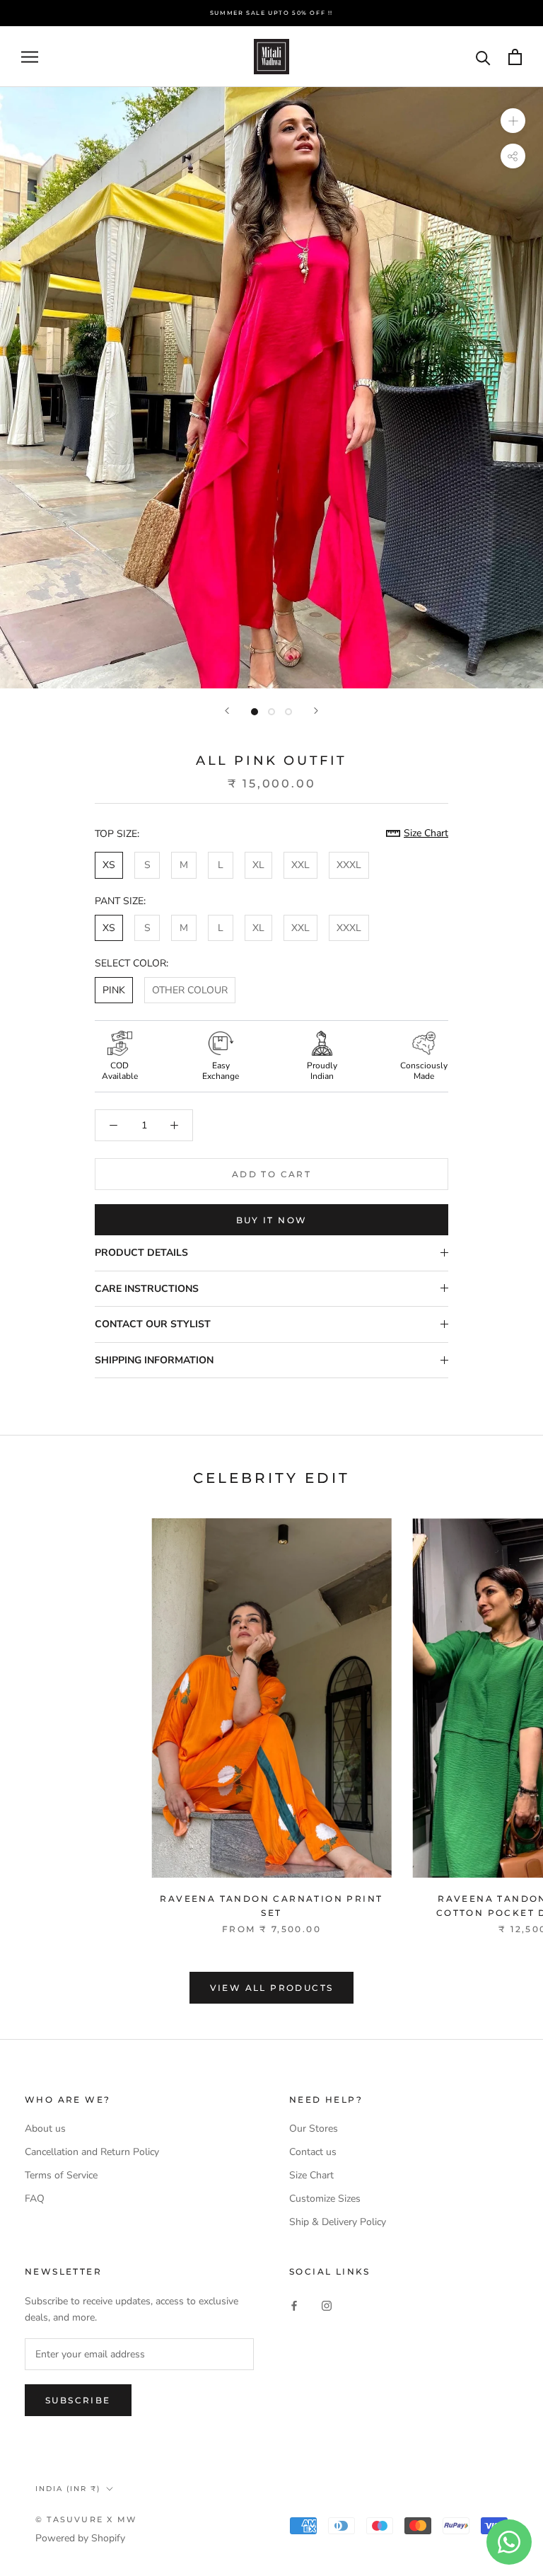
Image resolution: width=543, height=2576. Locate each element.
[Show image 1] (255, 712)
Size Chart (311, 2175)
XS (109, 865)
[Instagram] (327, 2305)
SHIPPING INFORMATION (154, 1360)
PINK (114, 990)
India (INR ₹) (68, 2489)
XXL (300, 865)
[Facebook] (294, 2305)
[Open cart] (515, 57)
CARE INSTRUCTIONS (147, 1289)
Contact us (313, 2152)
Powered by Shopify (80, 2538)
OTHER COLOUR (190, 990)
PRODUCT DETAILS (141, 1253)
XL (258, 865)
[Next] (316, 711)
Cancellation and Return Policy (92, 2152)
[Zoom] (513, 121)
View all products (272, 1988)
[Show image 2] (271, 712)
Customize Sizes (325, 2199)
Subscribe (78, 2400)
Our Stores (314, 2129)
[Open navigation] (30, 57)
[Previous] (227, 711)
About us (45, 2129)
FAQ (35, 2199)
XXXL (349, 865)
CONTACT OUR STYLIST (153, 1324)
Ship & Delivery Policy (338, 2222)
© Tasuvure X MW (86, 2519)
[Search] (483, 57)
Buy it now (272, 1220)
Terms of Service (61, 2175)
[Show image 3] (288, 712)
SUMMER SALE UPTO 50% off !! (271, 13)
